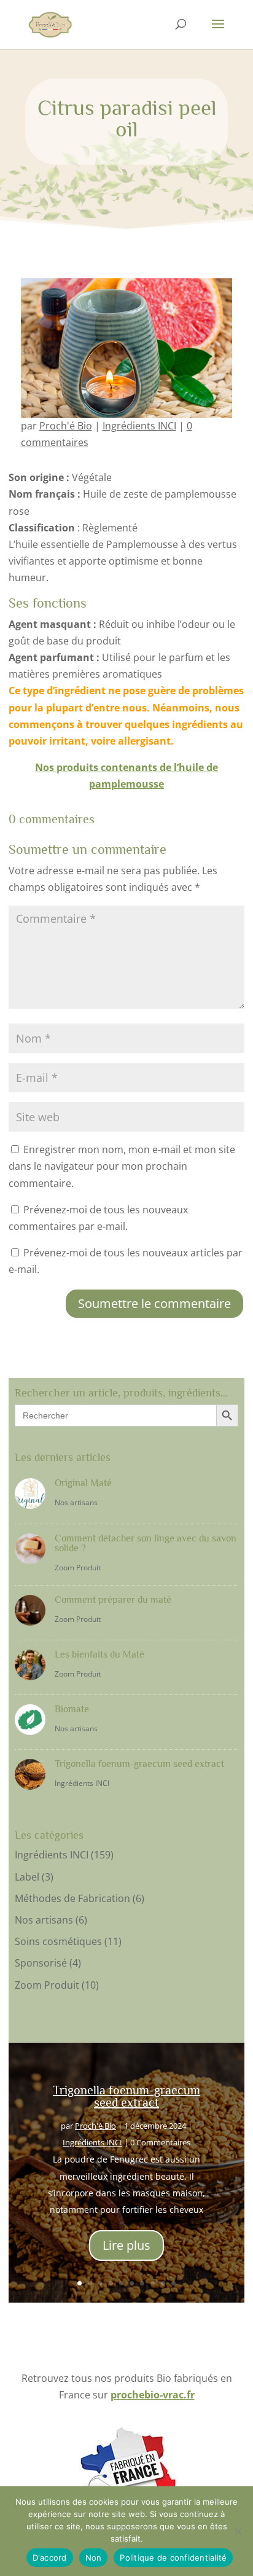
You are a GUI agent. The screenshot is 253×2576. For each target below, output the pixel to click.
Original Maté (83, 1483)
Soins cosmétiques (58, 1941)
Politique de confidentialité (173, 2558)
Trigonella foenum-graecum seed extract (139, 1764)
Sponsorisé (41, 1963)
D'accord (50, 2558)
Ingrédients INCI (139, 426)
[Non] (238, 2531)
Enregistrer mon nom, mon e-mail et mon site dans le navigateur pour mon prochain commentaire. (122, 1166)
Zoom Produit (78, 1568)
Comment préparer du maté (113, 1600)
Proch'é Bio (66, 426)
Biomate (72, 1709)
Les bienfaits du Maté (99, 1654)
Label (27, 1877)
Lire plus (126, 2245)
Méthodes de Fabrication (72, 1898)
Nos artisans (76, 1502)
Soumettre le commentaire (154, 1303)
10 (173, 2283)
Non (94, 2558)
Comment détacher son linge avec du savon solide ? (146, 1543)
